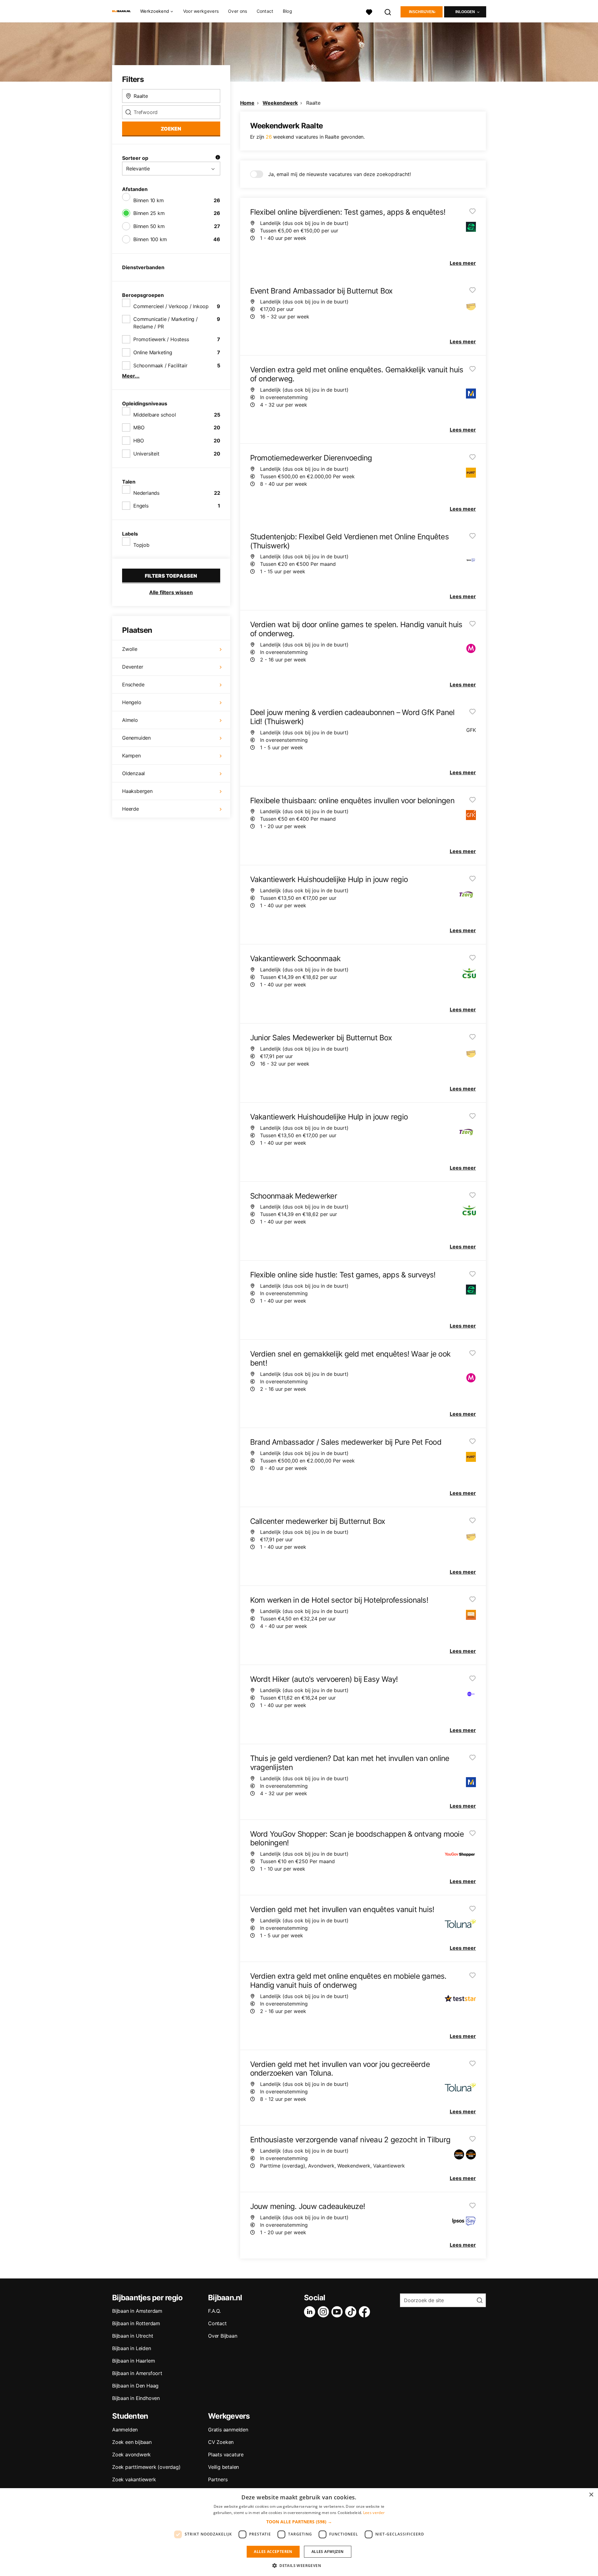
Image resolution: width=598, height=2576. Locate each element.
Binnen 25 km (149, 213)
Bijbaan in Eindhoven (136, 2398)
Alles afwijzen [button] (328, 2552)
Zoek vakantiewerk (134, 2479)
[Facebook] (366, 2312)
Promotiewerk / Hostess (161, 339)
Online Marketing (153, 352)
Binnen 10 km (149, 200)
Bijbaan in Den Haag (135, 2386)
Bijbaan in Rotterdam (136, 2323)
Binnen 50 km (149, 226)
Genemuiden (136, 738)
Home (247, 103)
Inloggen (465, 12)
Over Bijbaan (223, 2336)
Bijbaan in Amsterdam (137, 2311)
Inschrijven (422, 12)
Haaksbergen (137, 791)
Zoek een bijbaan (132, 2442)
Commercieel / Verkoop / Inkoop (171, 306)
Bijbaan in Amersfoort (137, 2373)
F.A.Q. (214, 2311)
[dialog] (299, 2532)
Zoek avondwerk (131, 2454)
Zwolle (130, 649)
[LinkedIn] (311, 2312)
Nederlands (146, 493)
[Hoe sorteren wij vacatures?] (218, 158)
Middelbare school (155, 415)
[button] (299, 2522)
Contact (265, 11)
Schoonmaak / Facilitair (160, 365)
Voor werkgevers (201, 11)
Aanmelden (125, 2430)
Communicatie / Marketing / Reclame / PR (166, 323)
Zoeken (171, 129)
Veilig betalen (223, 2467)
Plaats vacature (226, 2454)
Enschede (133, 685)
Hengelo (132, 702)
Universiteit (146, 454)
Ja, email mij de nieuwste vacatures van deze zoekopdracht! (339, 174)
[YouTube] (338, 2312)
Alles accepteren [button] (273, 2552)
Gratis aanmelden (228, 2430)
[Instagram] (325, 2312)
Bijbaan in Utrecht (133, 2336)
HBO (138, 441)
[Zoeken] (388, 11)
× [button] (591, 2495)
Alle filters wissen (171, 592)
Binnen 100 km (150, 239)
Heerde (131, 809)
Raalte (313, 103)
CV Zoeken (221, 2442)
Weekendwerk (280, 103)
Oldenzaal (133, 773)
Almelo (130, 720)
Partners (218, 2479)
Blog (287, 11)
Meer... (131, 376)
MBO (139, 427)
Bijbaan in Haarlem (133, 2361)
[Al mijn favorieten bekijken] (369, 11)
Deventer (133, 667)
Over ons (237, 11)
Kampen (131, 756)
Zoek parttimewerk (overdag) (146, 2467)
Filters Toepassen (171, 576)
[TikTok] (352, 2312)
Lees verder (374, 2513)
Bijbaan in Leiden (132, 2348)
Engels (141, 506)
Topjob (141, 545)
